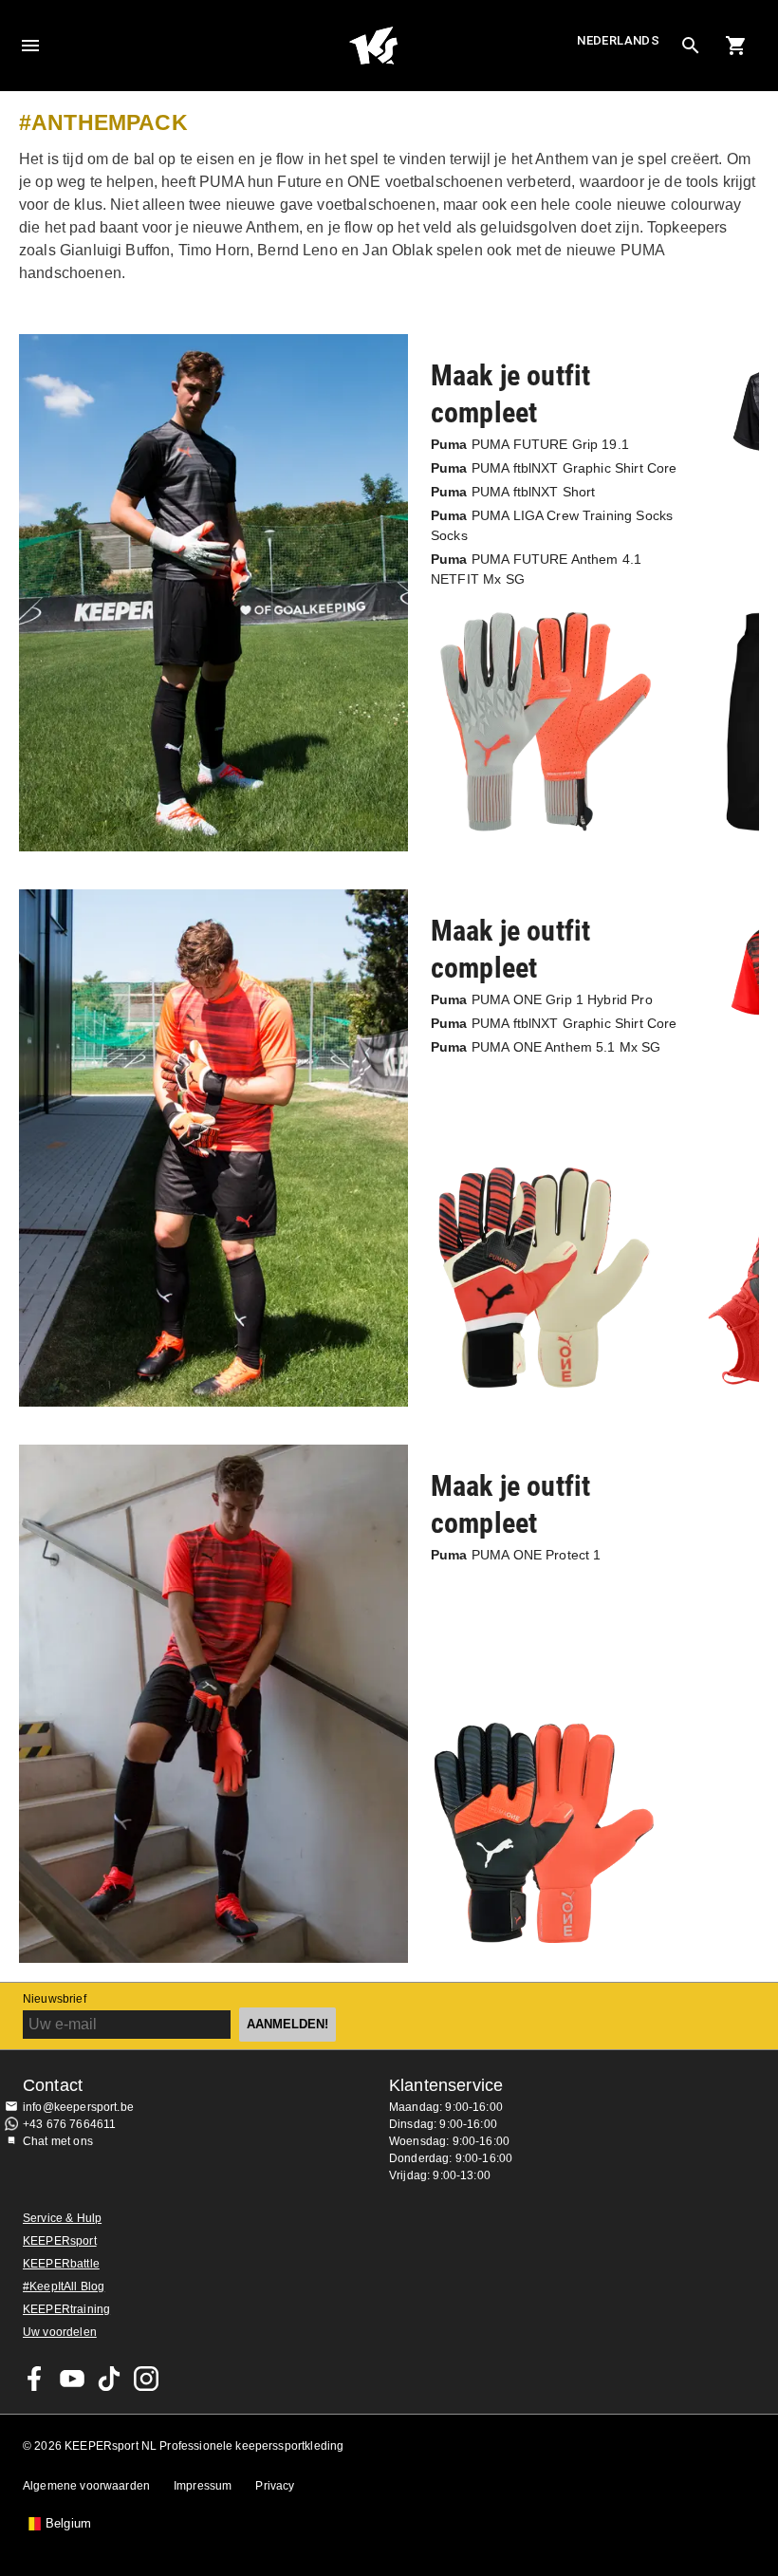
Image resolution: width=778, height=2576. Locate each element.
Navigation (30, 46)
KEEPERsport (60, 2241)
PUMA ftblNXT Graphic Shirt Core (554, 468)
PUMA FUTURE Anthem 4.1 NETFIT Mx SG (536, 569)
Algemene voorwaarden (86, 2486)
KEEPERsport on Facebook (35, 2379)
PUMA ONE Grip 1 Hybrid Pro (542, 999)
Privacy (275, 2486)
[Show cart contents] (736, 46)
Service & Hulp (62, 2218)
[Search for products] (691, 46)
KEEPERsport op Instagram (146, 2379)
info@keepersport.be (78, 2107)
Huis (373, 46)
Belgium (68, 2524)
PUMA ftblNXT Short (513, 492)
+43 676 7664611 (69, 2124)
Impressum (203, 2486)
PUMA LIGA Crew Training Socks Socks (552, 525)
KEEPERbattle (61, 2264)
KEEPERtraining (66, 2309)
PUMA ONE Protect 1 (516, 1555)
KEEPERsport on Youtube (72, 2379)
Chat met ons (58, 2141)
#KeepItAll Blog (64, 2287)
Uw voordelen (60, 2332)
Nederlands (618, 40)
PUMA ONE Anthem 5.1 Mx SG (546, 1047)
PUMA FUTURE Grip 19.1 (530, 444)
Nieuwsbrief (55, 1999)
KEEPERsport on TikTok (109, 2379)
